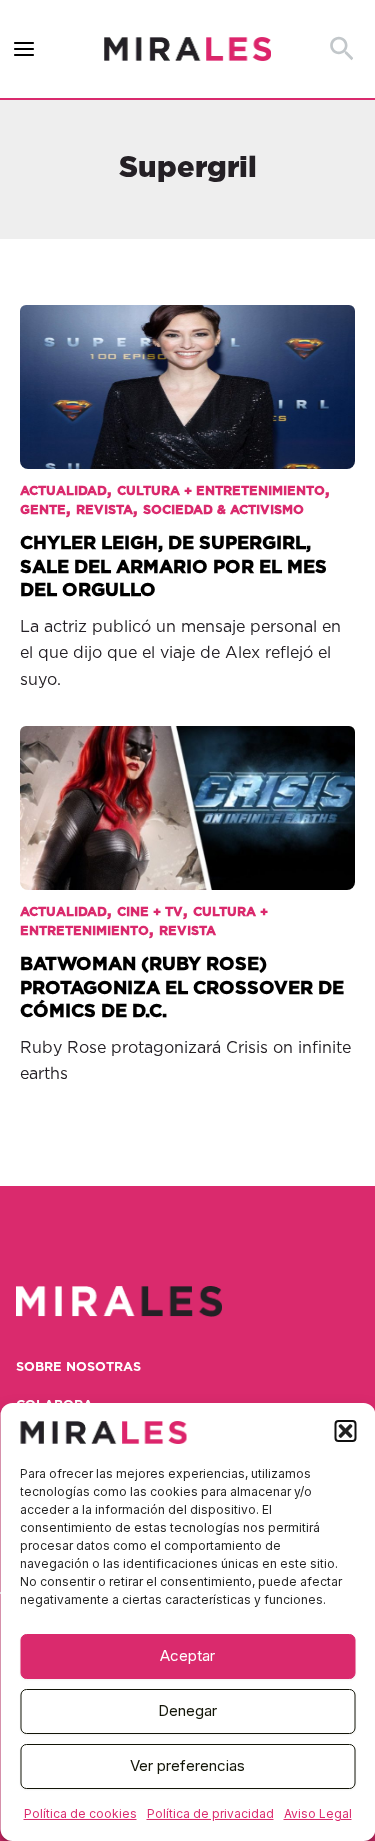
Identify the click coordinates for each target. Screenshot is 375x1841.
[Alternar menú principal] (24, 49)
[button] (345, 1431)
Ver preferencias (187, 1765)
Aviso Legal (318, 1813)
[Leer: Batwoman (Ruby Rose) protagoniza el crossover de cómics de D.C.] (187, 794)
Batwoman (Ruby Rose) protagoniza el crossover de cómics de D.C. (182, 988)
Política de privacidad (210, 1813)
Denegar (187, 1710)
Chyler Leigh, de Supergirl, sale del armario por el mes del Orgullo (173, 567)
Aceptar (187, 1655)
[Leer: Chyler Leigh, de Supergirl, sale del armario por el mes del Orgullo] (187, 373)
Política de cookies (80, 1813)
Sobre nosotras (78, 1367)
